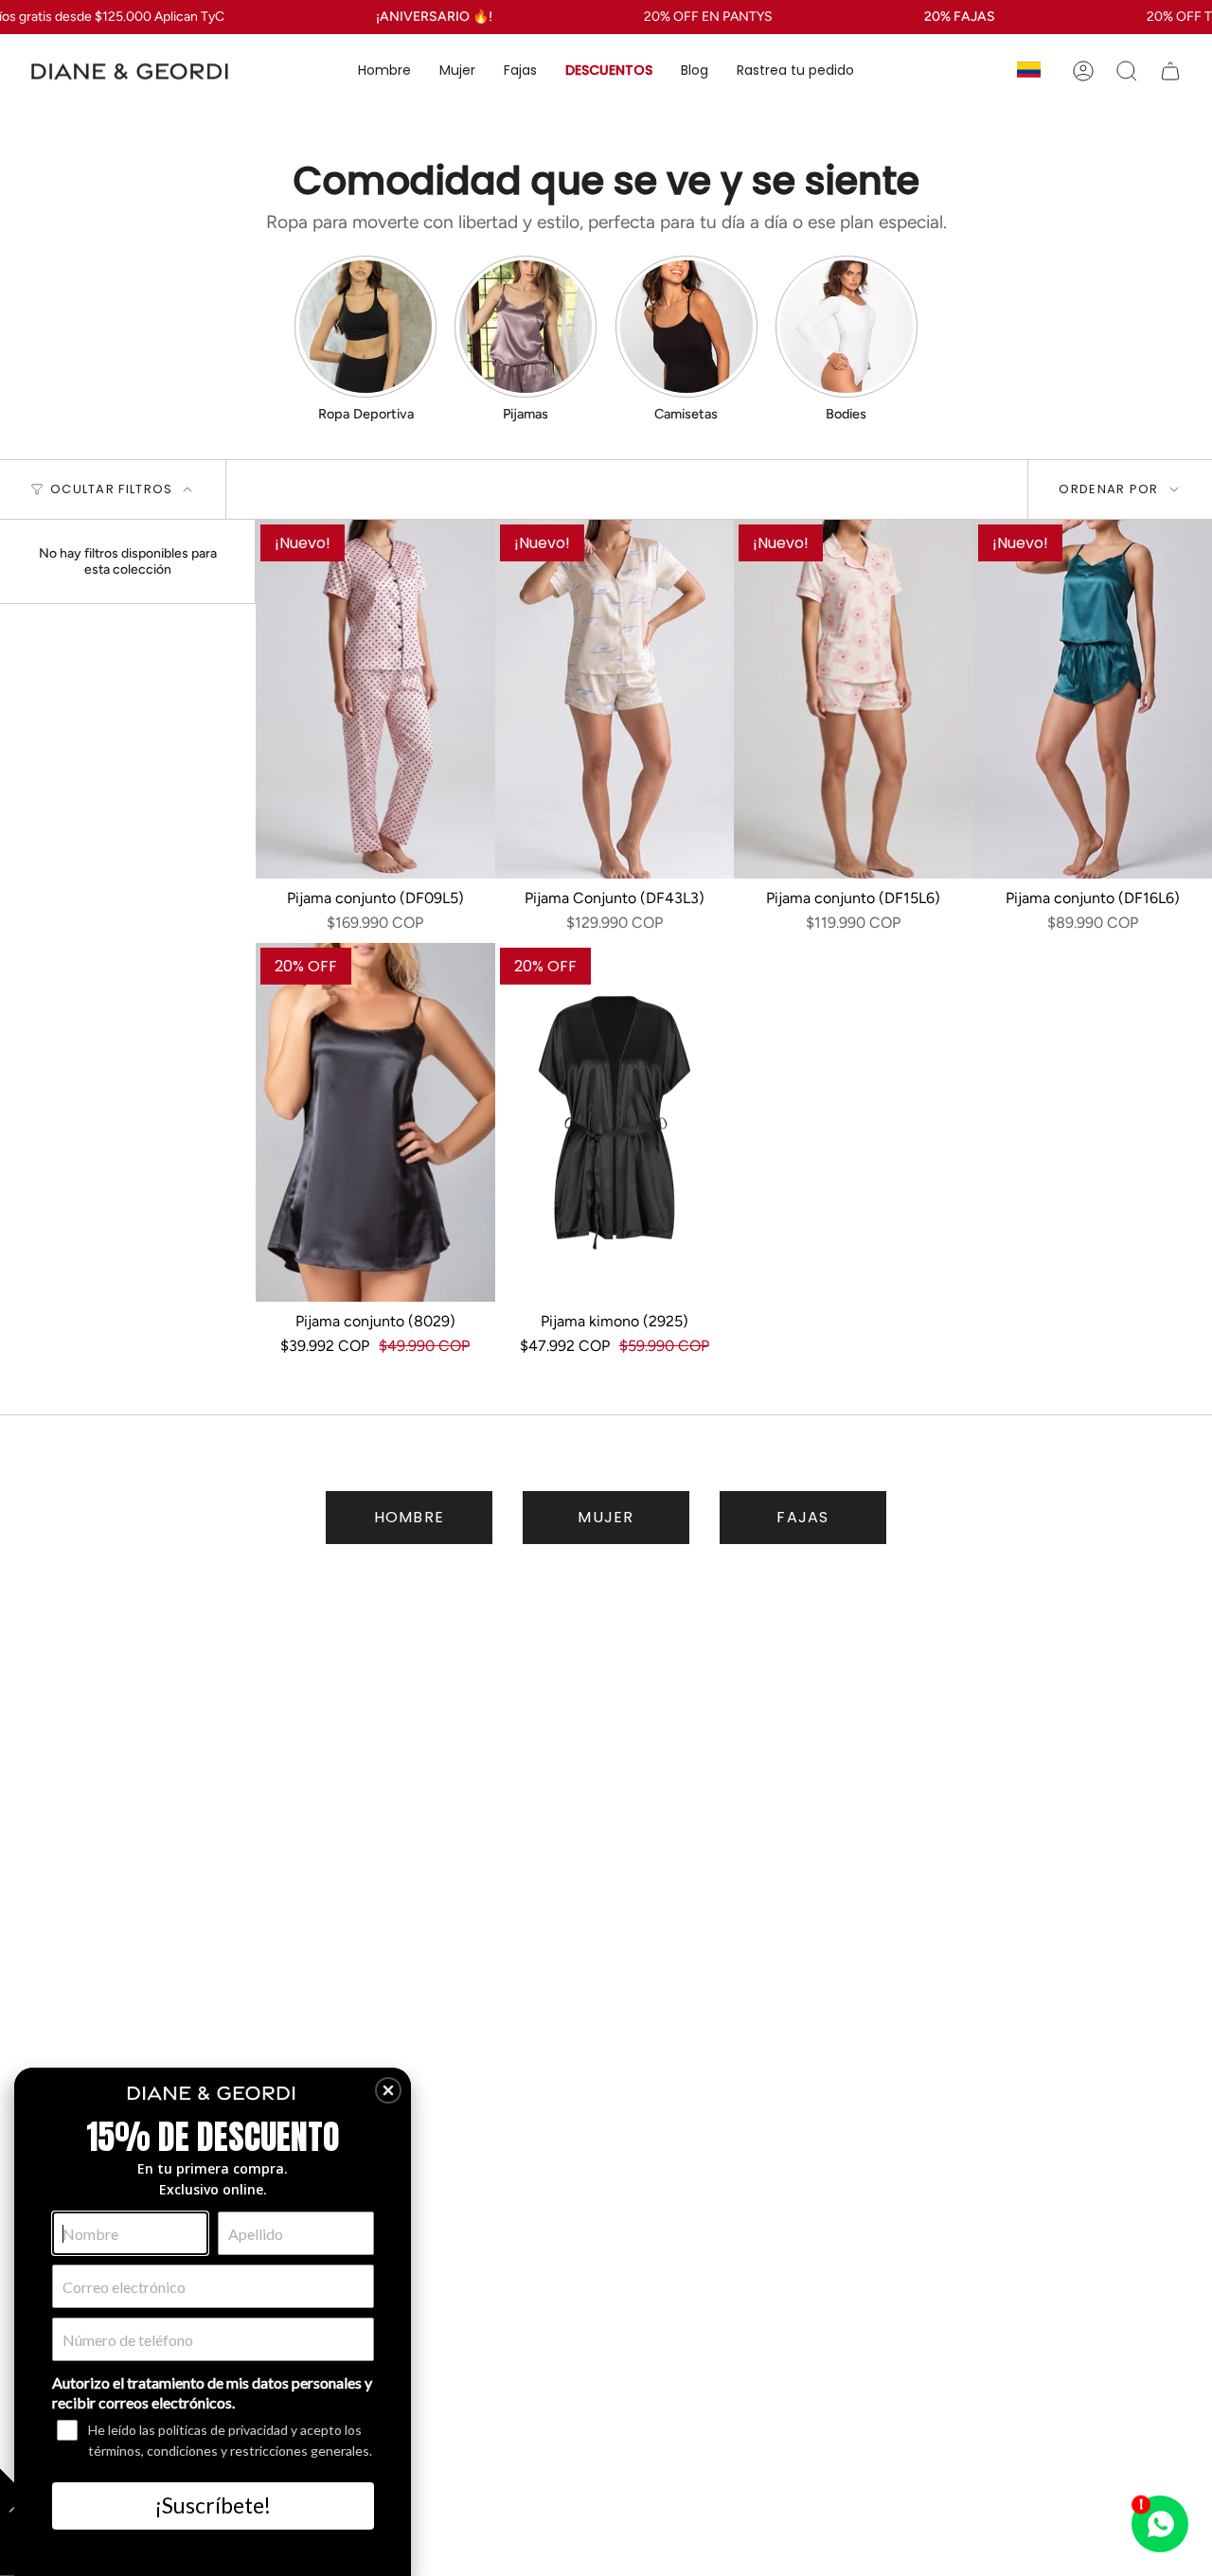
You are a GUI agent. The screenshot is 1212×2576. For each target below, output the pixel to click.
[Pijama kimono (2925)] (615, 1122)
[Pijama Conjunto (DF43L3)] (615, 699)
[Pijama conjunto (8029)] (375, 1122)
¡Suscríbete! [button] (213, 2505)
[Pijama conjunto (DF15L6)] (854, 699)
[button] (384, 71)
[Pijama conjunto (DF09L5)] (375, 699)
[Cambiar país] (1029, 71)
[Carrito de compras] (1170, 71)
